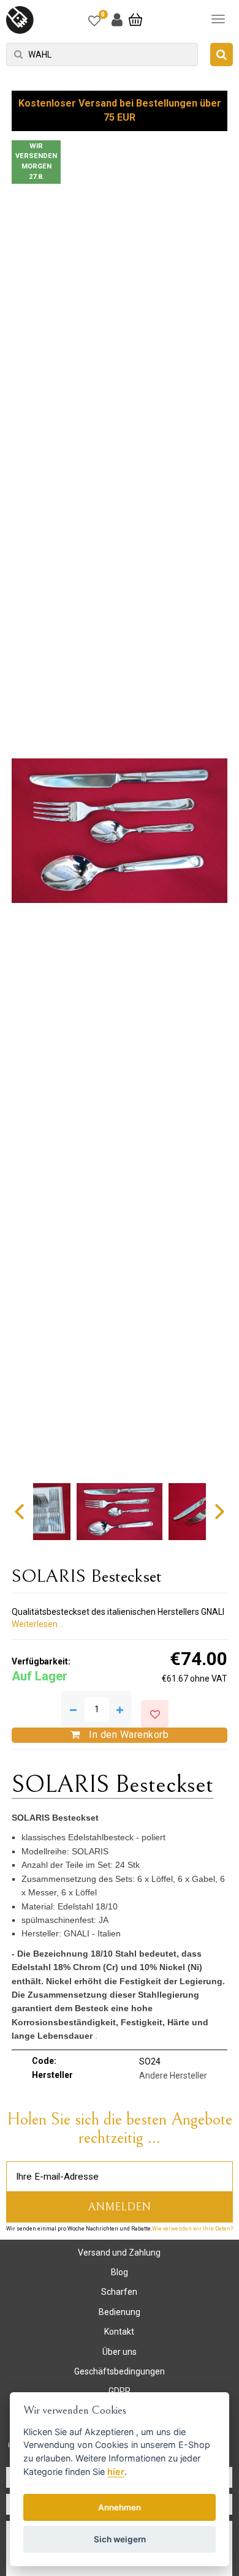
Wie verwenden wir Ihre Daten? (192, 2229)
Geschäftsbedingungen (120, 2371)
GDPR (120, 2391)
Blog (120, 2272)
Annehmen (120, 2507)
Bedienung (120, 2312)
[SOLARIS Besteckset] (120, 831)
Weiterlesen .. (37, 1624)
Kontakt (119, 2332)
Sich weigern (120, 2539)
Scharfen (119, 2292)
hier (116, 2472)
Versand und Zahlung (119, 2253)
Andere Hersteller (173, 2076)
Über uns (120, 2352)
